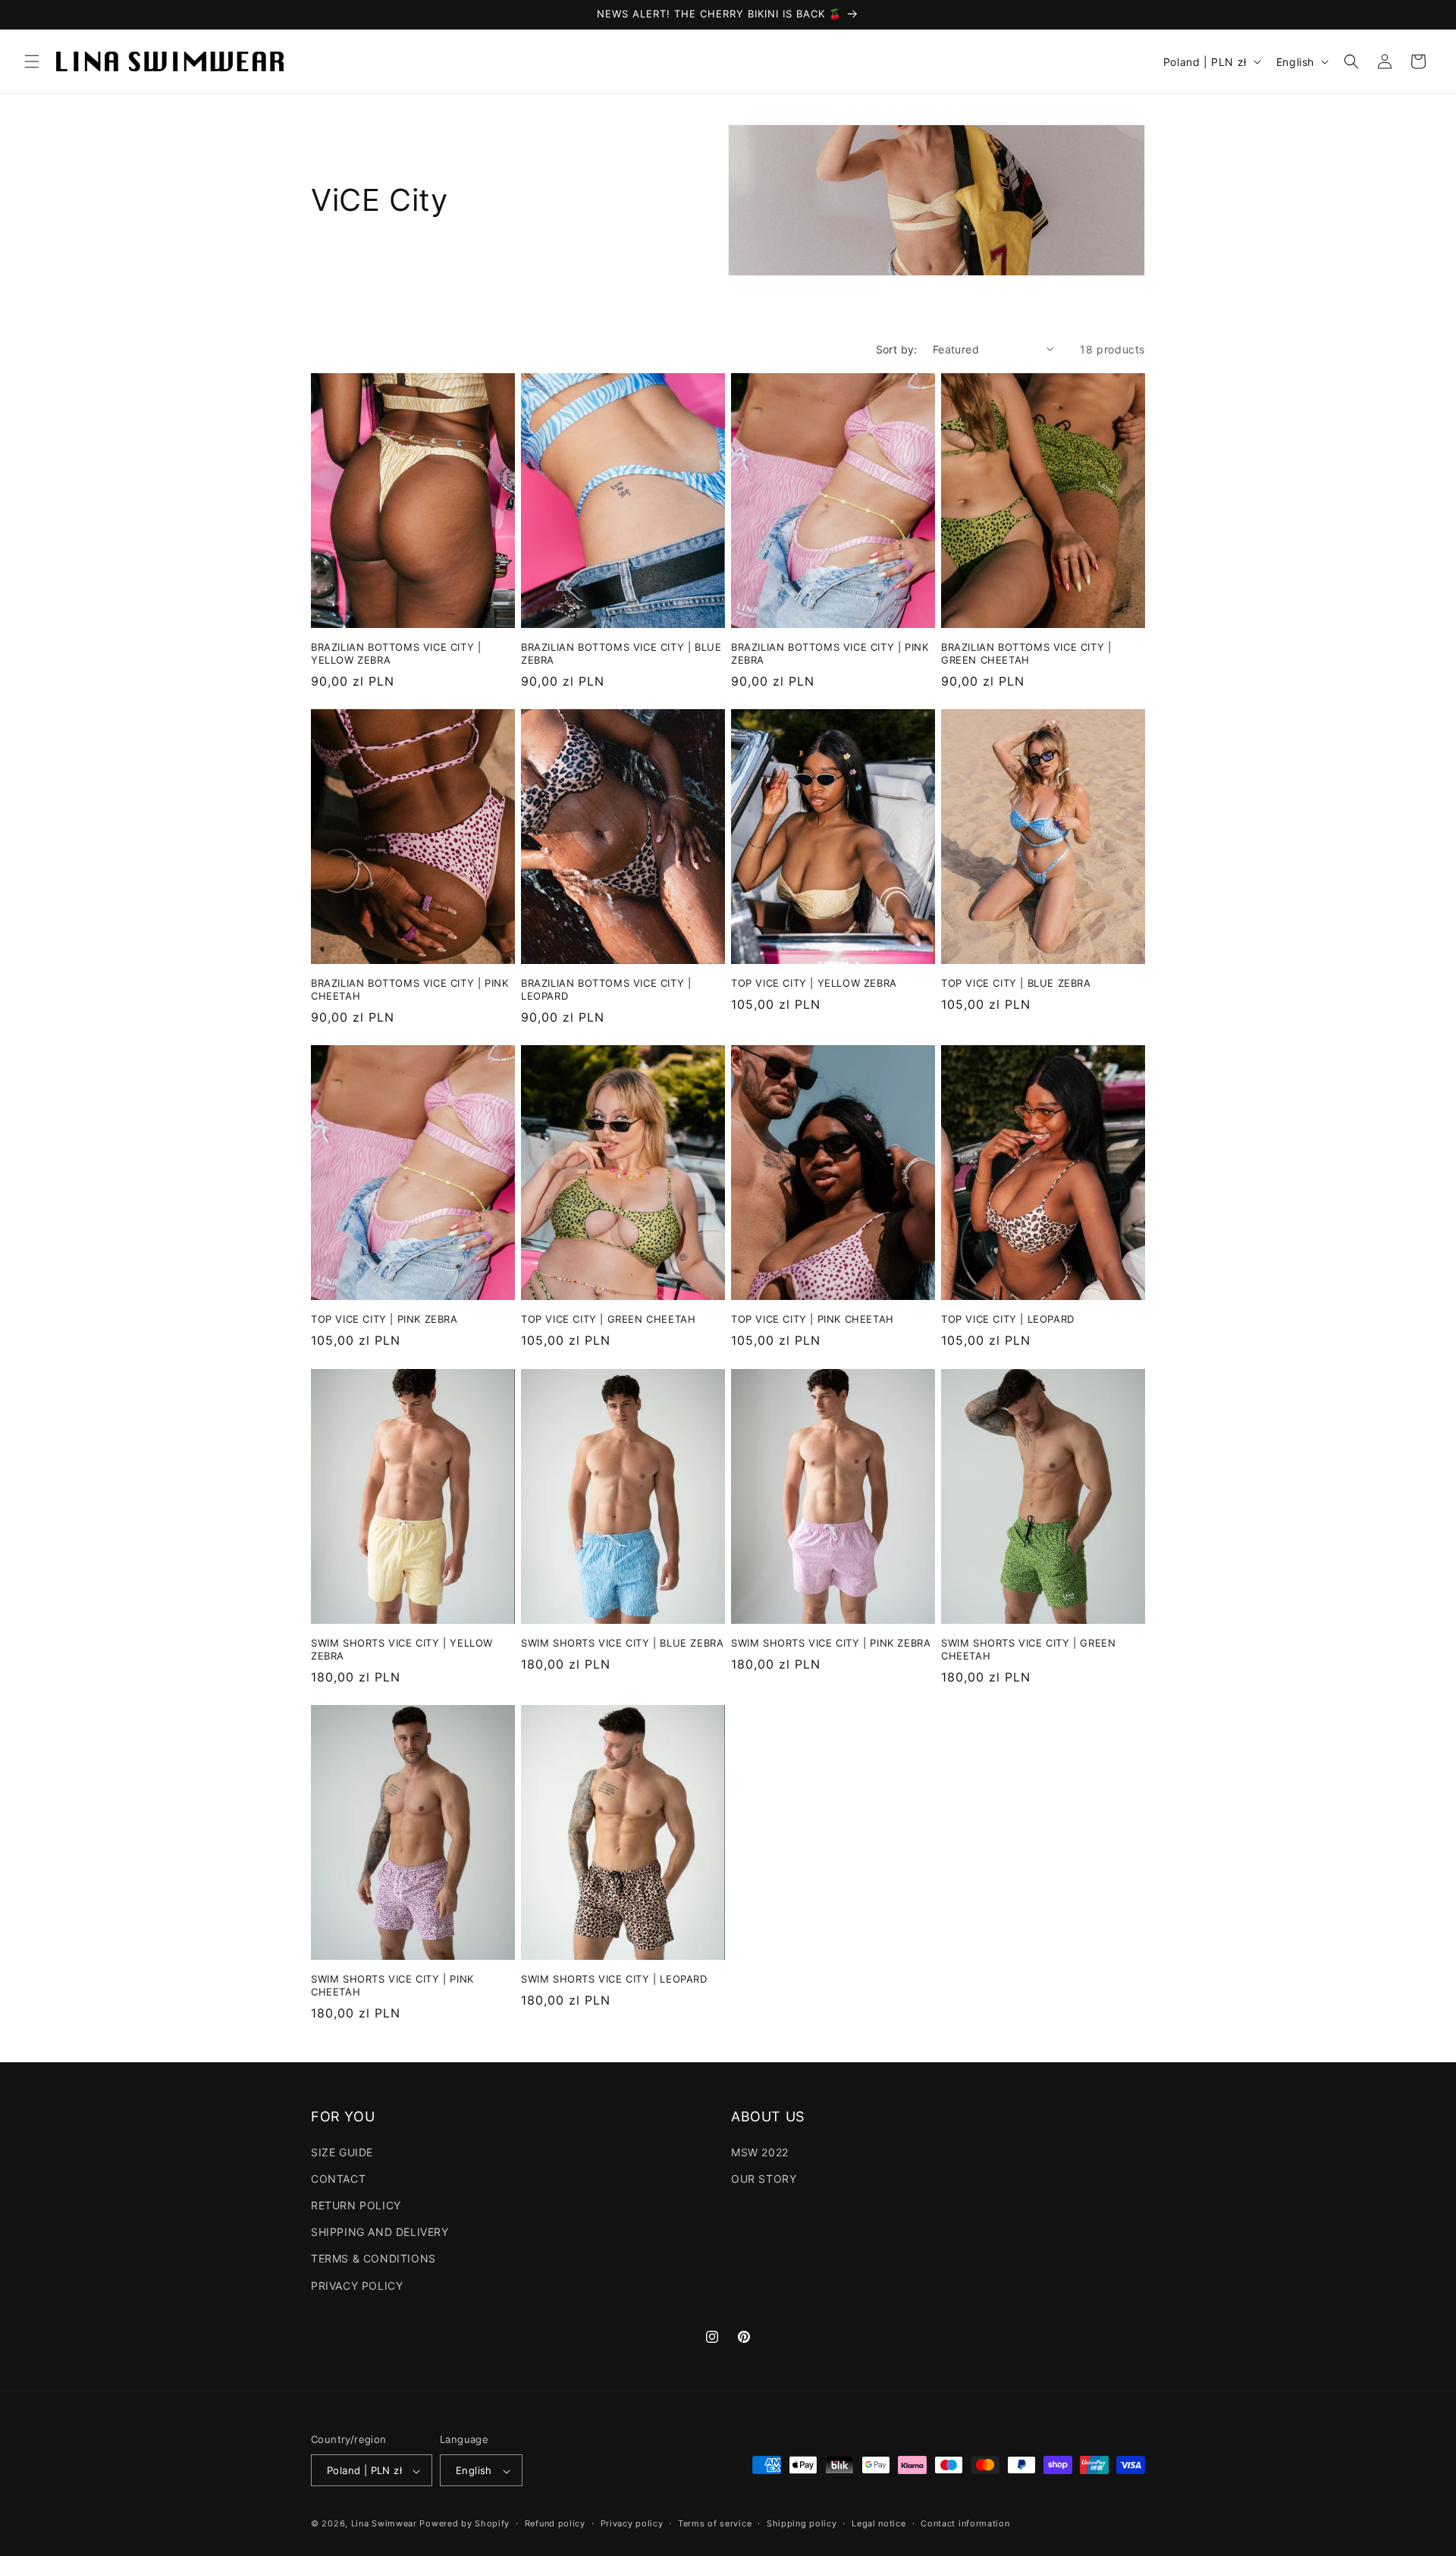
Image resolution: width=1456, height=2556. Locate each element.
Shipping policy (802, 2523)
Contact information (965, 2523)
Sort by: (897, 349)
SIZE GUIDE (342, 2151)
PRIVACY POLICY (357, 2285)
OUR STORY (764, 2178)
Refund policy (555, 2523)
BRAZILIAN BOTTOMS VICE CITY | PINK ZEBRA (830, 654)
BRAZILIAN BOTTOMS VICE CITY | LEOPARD (606, 990)
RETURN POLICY (356, 2204)
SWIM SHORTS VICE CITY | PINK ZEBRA (831, 1643)
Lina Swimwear (384, 2524)
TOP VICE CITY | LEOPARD (1008, 1320)
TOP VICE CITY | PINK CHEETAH (813, 1320)
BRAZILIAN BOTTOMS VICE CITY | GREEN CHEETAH (1026, 654)
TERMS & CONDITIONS (373, 2258)
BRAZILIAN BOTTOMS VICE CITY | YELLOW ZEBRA (396, 654)
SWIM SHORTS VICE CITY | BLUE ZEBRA (622, 1643)
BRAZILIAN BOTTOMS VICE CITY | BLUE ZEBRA (621, 654)
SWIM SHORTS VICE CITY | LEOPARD (614, 1979)
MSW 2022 (760, 2151)
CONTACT (338, 2178)
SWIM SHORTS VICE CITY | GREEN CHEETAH (1028, 1649)
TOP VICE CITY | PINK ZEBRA (384, 1320)
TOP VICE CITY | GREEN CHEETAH (608, 1320)
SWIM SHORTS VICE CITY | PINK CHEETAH (392, 1985)
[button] (32, 61)
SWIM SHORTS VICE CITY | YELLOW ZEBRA (402, 1649)
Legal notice (879, 2523)
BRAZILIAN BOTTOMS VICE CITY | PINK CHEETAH (409, 990)
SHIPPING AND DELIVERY (380, 2232)
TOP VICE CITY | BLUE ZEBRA (1016, 984)
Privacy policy (632, 2523)
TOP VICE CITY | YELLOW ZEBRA (814, 984)
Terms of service (715, 2523)
